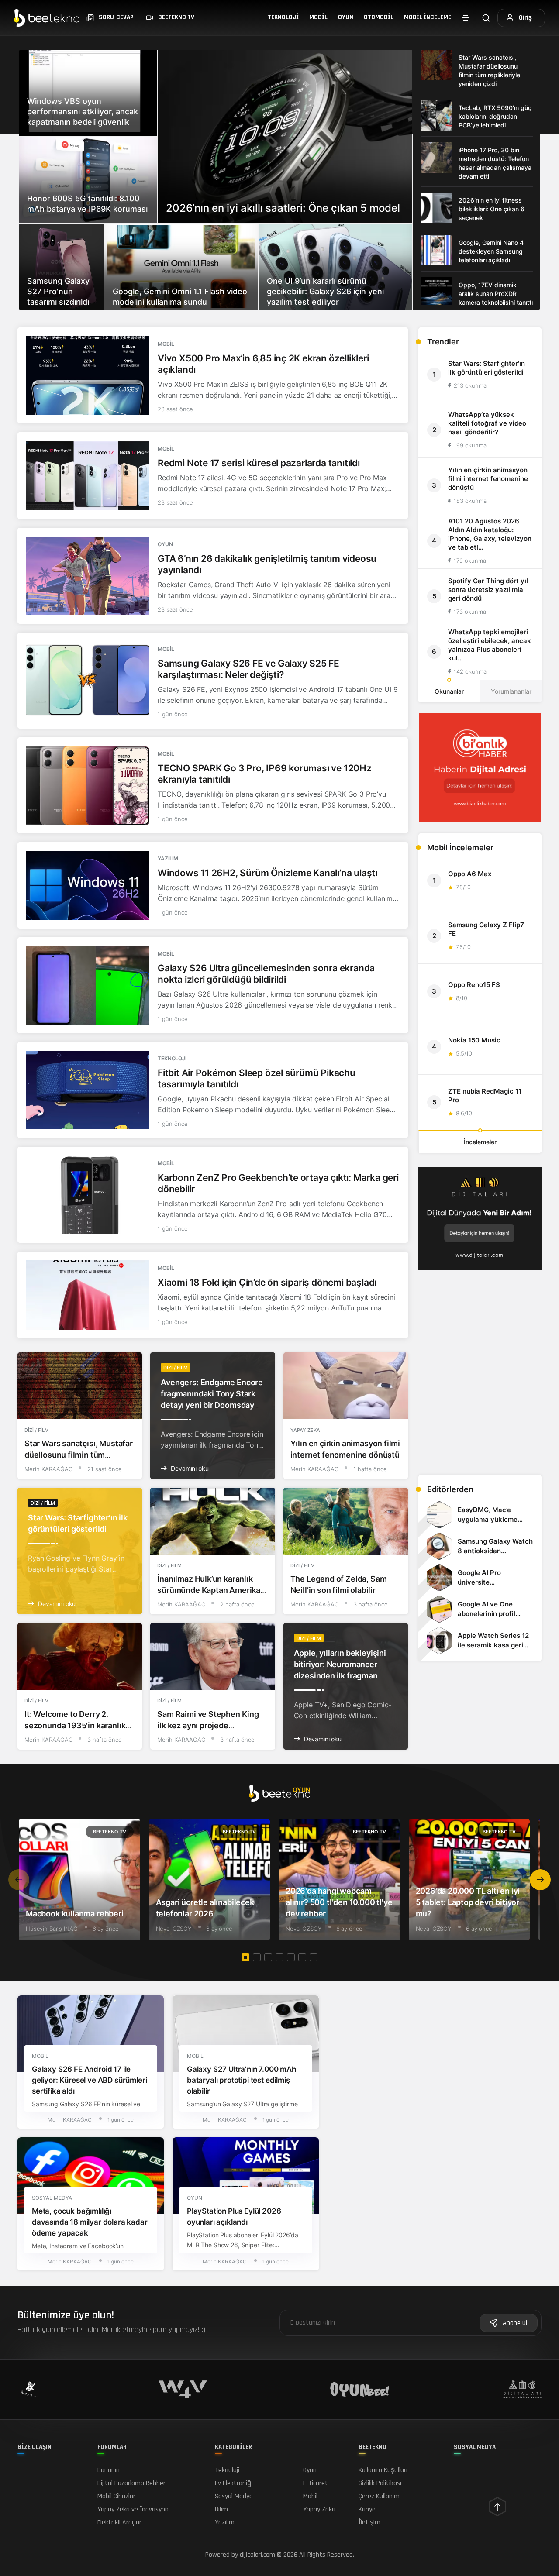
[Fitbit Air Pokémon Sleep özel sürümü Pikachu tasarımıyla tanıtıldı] (88, 1090)
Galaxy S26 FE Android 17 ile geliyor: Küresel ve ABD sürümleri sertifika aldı (89, 2080)
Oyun (346, 17)
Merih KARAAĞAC (48, 1469)
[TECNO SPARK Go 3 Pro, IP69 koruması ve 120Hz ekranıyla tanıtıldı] (88, 785)
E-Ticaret (316, 2483)
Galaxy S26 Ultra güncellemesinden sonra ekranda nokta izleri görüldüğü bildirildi (266, 974)
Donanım (110, 2470)
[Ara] (486, 18)
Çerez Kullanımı (380, 2496)
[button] (540, 1880)
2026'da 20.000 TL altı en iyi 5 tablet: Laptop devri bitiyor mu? (468, 1902)
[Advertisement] (480, 1407)
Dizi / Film (37, 1430)
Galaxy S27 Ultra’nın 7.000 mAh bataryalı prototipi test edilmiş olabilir (242, 2080)
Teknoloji (283, 17)
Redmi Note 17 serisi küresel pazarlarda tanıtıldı (259, 463)
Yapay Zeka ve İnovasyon (133, 2509)
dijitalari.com (257, 2555)
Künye (367, 2509)
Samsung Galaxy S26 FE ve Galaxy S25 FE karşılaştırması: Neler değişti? (248, 669)
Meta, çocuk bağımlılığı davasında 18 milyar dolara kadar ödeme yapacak (90, 2222)
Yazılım (168, 858)
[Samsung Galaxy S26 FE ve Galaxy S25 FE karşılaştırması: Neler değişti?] (88, 681)
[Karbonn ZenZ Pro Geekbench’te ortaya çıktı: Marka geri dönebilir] (88, 1195)
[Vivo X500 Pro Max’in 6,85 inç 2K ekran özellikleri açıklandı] (88, 375)
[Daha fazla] (466, 18)
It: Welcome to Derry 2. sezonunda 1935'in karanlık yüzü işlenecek (75, 1725)
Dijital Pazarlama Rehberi (132, 2483)
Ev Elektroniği (234, 2483)
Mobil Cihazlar (116, 2496)
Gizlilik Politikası (380, 2483)
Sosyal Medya (52, 2198)
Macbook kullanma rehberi (75, 1914)
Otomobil (379, 17)
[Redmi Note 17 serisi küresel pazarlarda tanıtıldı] (88, 476)
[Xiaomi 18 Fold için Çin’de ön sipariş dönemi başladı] (88, 1295)
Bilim (221, 2509)
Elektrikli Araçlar (119, 2523)
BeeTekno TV (110, 1832)
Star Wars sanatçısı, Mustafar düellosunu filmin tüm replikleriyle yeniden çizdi (79, 1455)
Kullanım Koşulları (383, 2470)
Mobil (318, 17)
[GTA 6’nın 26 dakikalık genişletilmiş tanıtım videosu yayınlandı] (88, 576)
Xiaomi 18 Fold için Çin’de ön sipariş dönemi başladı (267, 1282)
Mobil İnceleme (428, 17)
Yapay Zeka (305, 1430)
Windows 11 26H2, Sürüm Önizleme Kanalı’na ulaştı (267, 873)
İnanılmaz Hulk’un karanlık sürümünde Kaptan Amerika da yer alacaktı (209, 1590)
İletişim (369, 2523)
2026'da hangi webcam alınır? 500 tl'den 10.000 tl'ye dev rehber (339, 1902)
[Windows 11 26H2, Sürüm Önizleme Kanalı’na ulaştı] (88, 886)
